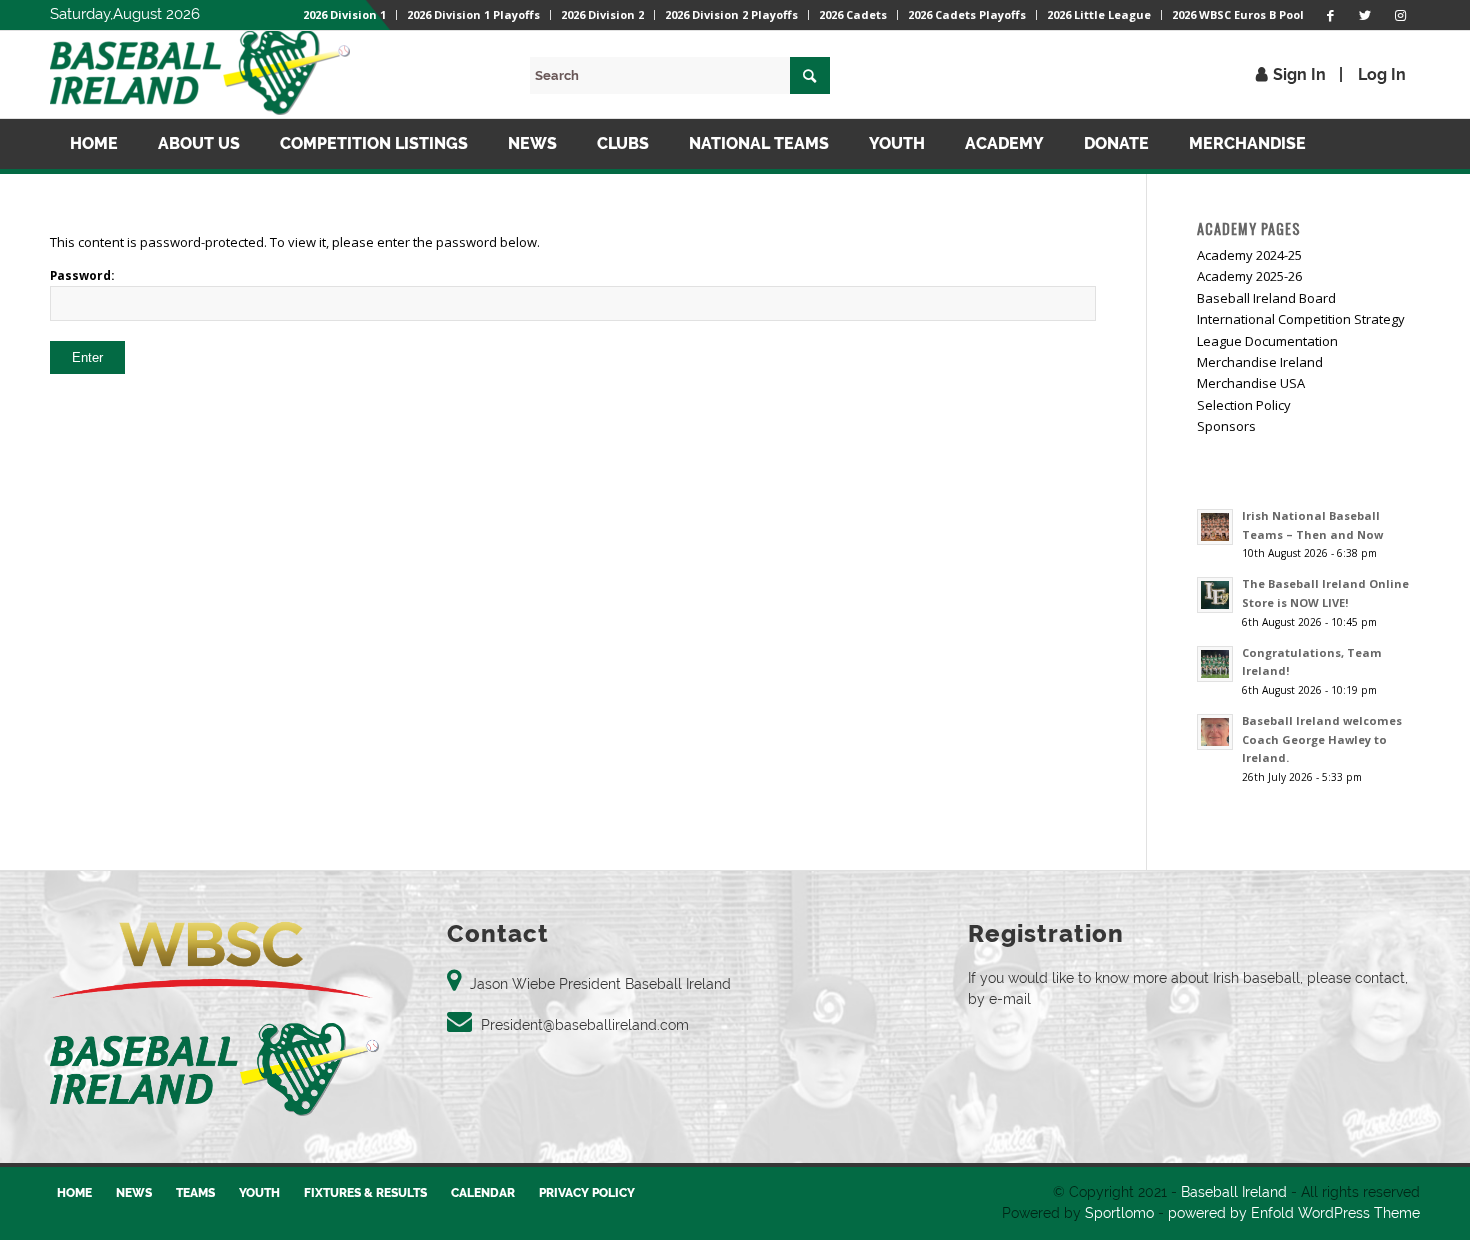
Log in (1382, 74)
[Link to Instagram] (1400, 15)
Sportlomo (1119, 1213)
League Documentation (1267, 341)
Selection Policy (1244, 405)
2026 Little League (1099, 14)
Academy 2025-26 (1249, 276)
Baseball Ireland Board (1266, 298)
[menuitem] (345, 15)
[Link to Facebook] (1330, 15)
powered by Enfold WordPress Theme (1294, 1213)
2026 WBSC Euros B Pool (1238, 14)
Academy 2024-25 (1249, 255)
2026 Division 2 (602, 14)
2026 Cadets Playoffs (967, 14)
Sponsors (1226, 426)
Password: (82, 275)
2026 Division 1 (344, 14)
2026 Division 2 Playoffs (731, 14)
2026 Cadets (853, 14)
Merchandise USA (1251, 383)
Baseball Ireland (1234, 1192)
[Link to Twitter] (1365, 15)
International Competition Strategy (1301, 319)
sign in (1299, 74)
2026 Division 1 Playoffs (473, 14)
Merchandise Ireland (1260, 362)
